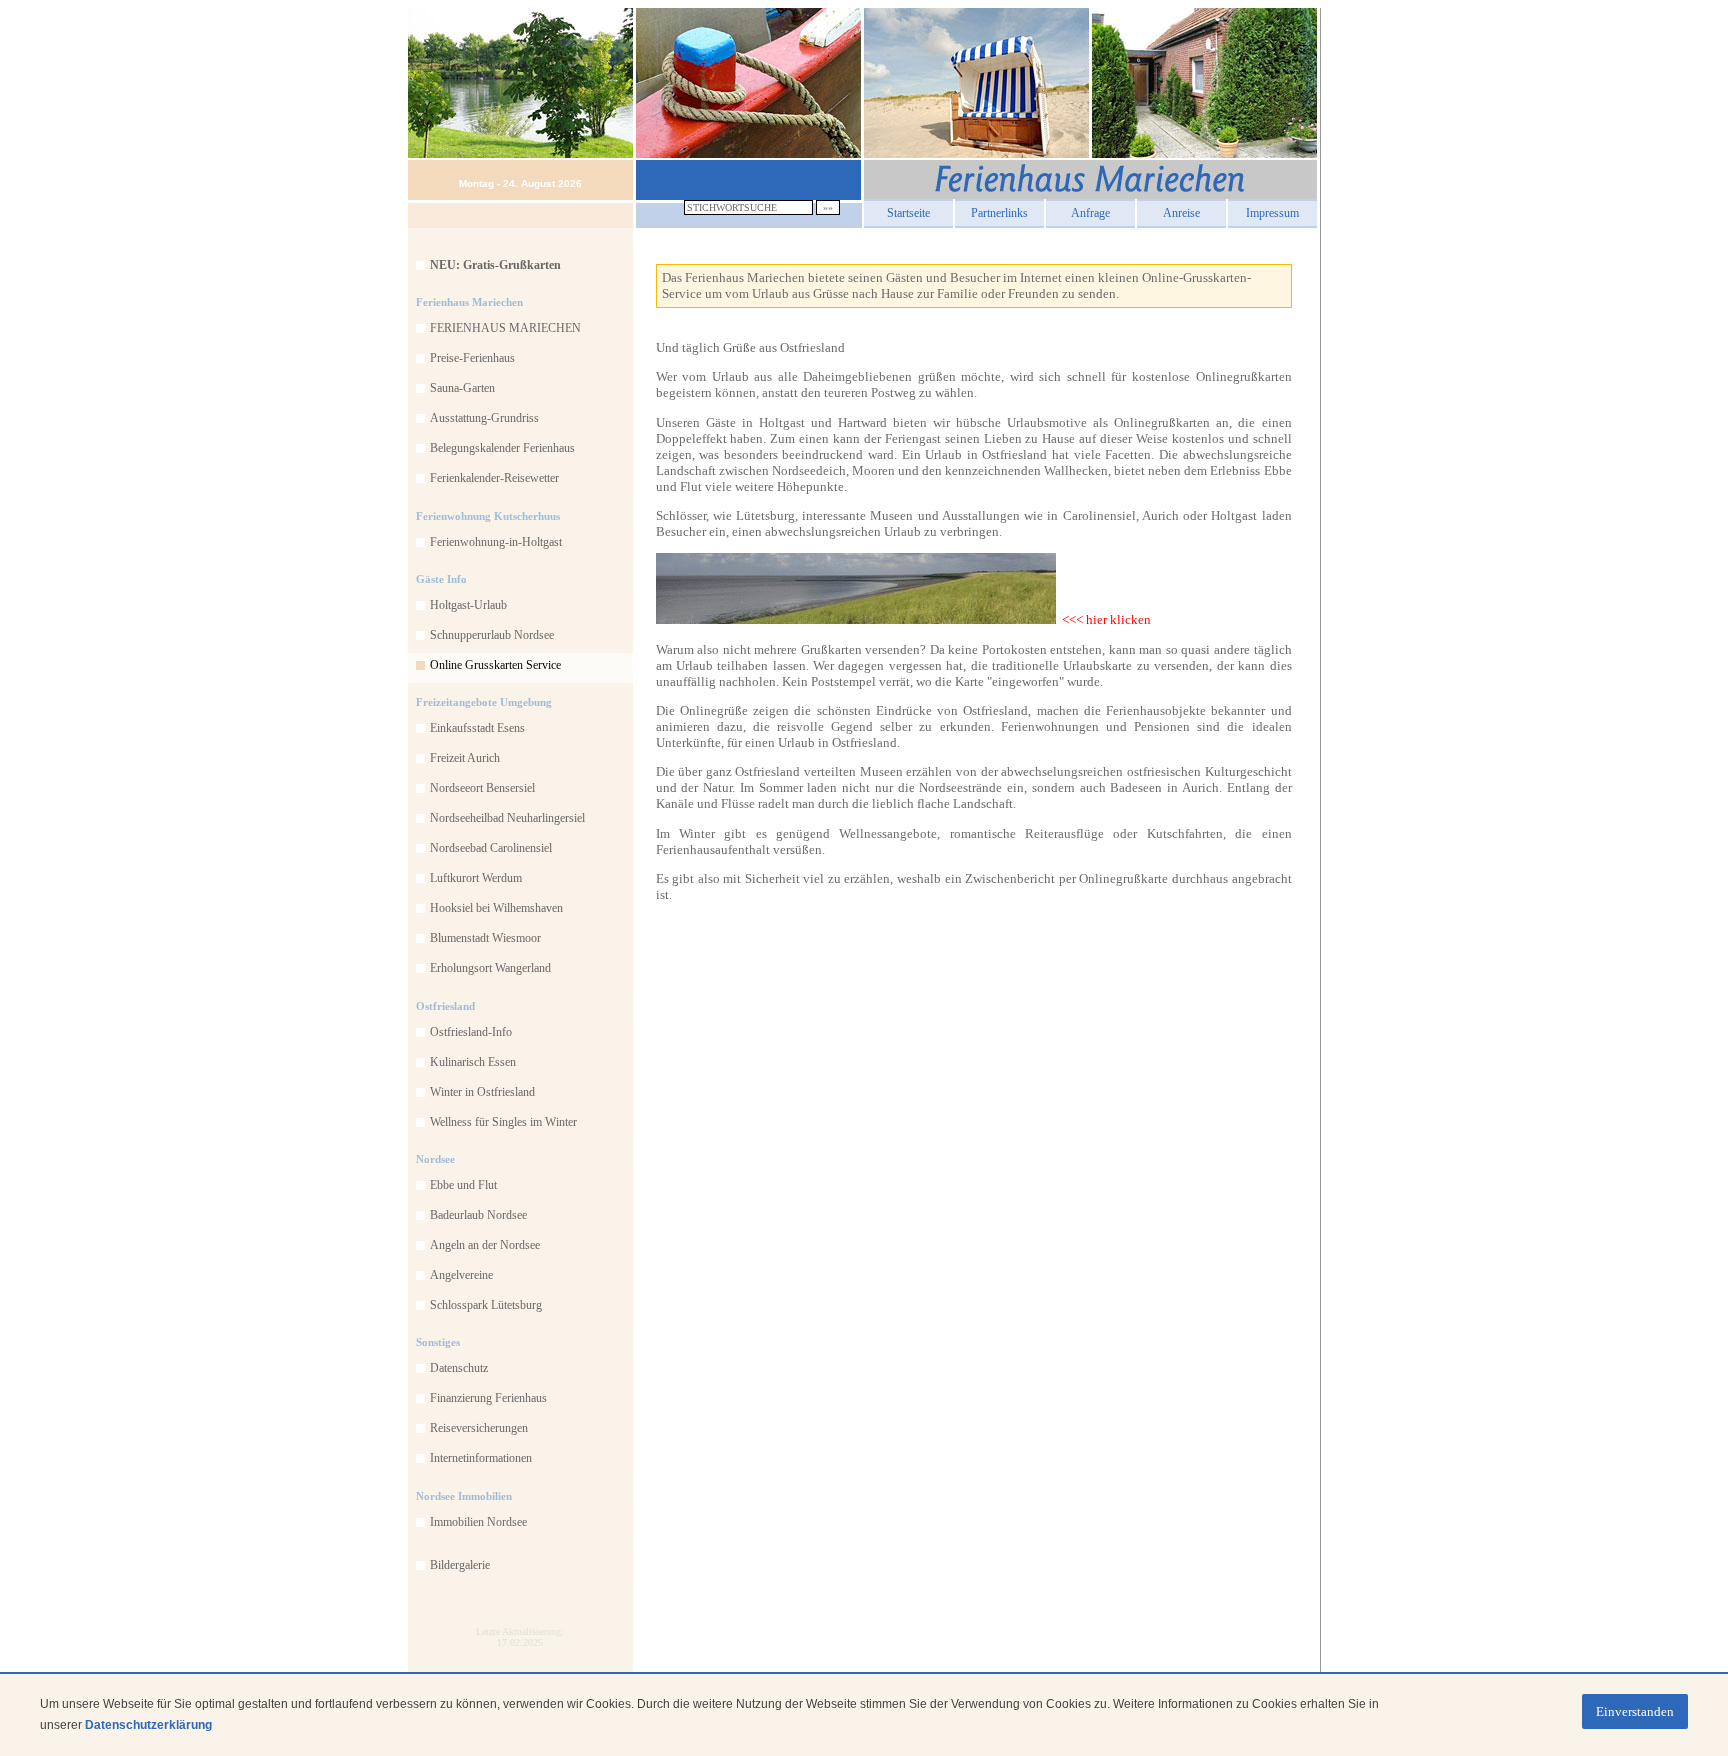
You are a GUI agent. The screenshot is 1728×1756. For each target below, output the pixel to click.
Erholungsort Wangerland (490, 968)
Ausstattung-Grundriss (484, 418)
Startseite (908, 213)
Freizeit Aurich (465, 758)
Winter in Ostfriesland (482, 1092)
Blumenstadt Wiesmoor (485, 938)
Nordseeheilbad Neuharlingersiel (507, 818)
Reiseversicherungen (479, 1428)
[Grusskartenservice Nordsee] (856, 619)
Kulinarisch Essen (473, 1062)
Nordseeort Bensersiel (482, 788)
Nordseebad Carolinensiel (491, 848)
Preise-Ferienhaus (472, 358)
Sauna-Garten (462, 388)
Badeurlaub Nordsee (478, 1215)
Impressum (1272, 213)
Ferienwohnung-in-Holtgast (496, 542)
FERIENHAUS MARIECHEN (505, 328)
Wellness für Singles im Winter (503, 1122)
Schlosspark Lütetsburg (486, 1305)
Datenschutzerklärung (148, 1725)
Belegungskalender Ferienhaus (502, 448)
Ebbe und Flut (463, 1185)
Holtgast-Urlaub (468, 605)
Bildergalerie (460, 1565)
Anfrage (1090, 213)
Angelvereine (461, 1275)
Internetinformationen (481, 1458)
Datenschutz (459, 1368)
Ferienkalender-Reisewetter (494, 478)
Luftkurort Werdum (476, 878)
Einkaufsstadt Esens (477, 728)
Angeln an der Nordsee (485, 1245)
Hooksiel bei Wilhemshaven (496, 908)
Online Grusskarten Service (495, 665)
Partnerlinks (999, 213)
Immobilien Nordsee (478, 1522)
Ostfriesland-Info (471, 1032)
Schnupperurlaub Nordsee (492, 635)
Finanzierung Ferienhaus (488, 1398)
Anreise (1181, 213)
